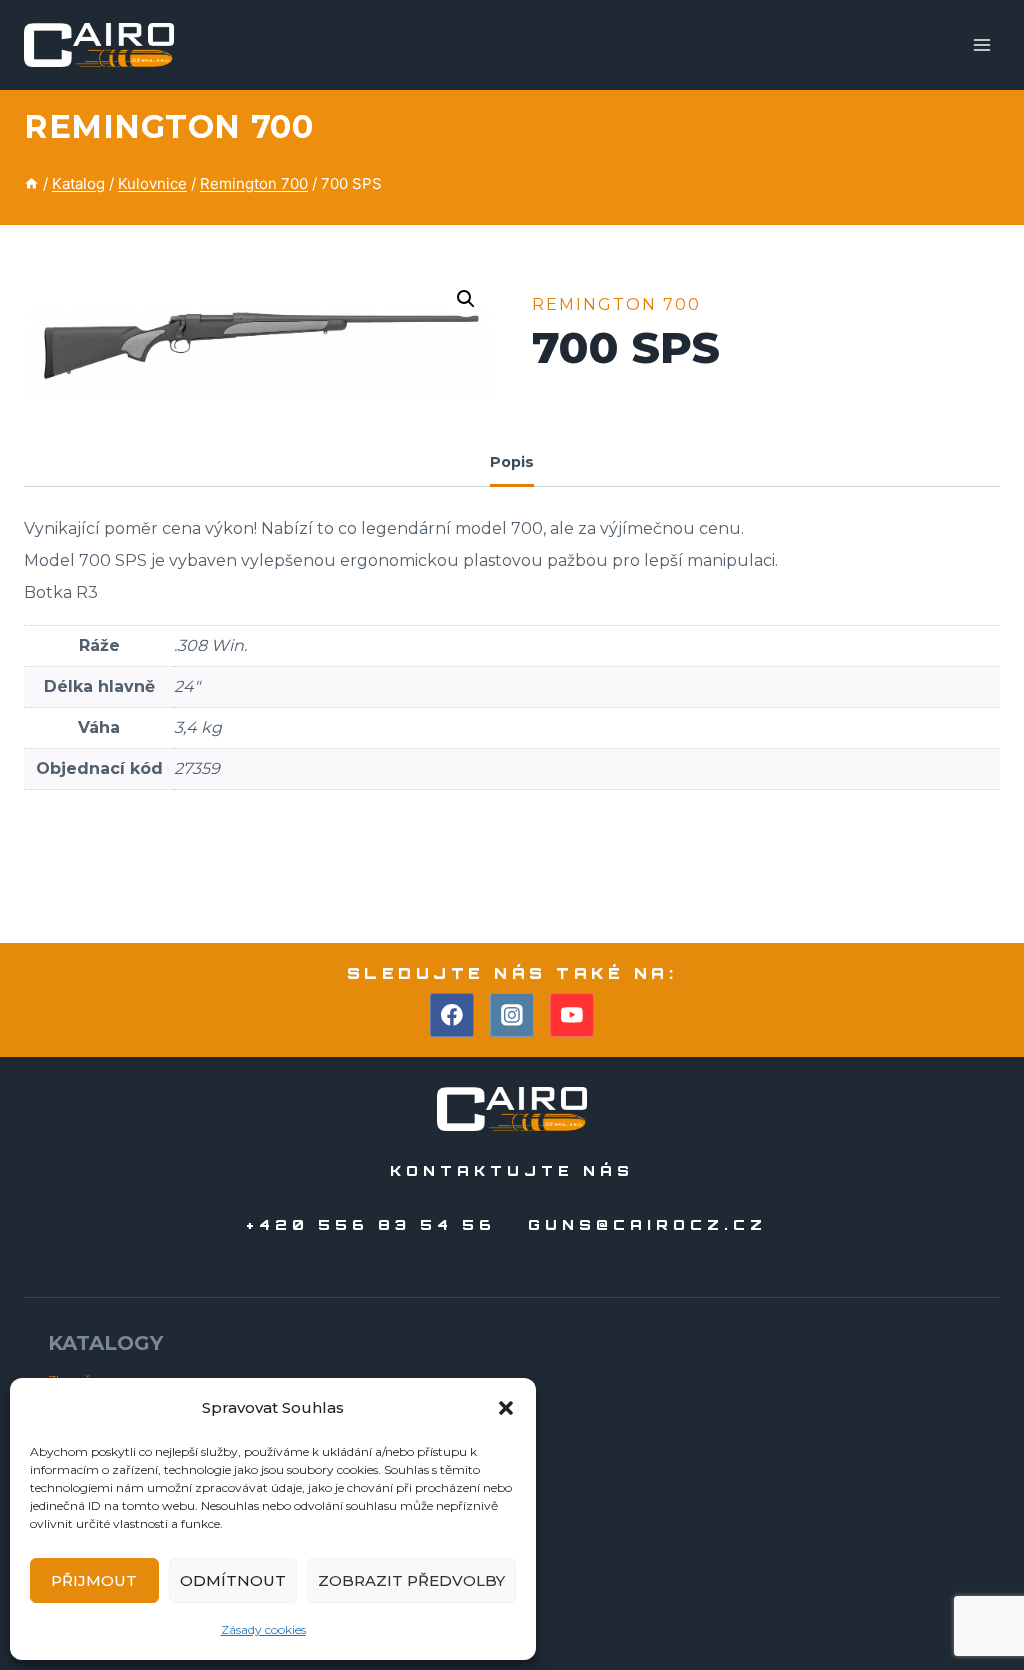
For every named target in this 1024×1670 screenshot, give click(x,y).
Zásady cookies (263, 1629)
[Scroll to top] (972, 1598)
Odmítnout (233, 1580)
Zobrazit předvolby (411, 1580)
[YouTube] (572, 1015)
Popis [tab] (512, 462)
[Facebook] (452, 1015)
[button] (506, 1408)
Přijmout (94, 1580)
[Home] (31, 183)
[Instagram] (512, 1015)
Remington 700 (168, 126)
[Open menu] (981, 44)
